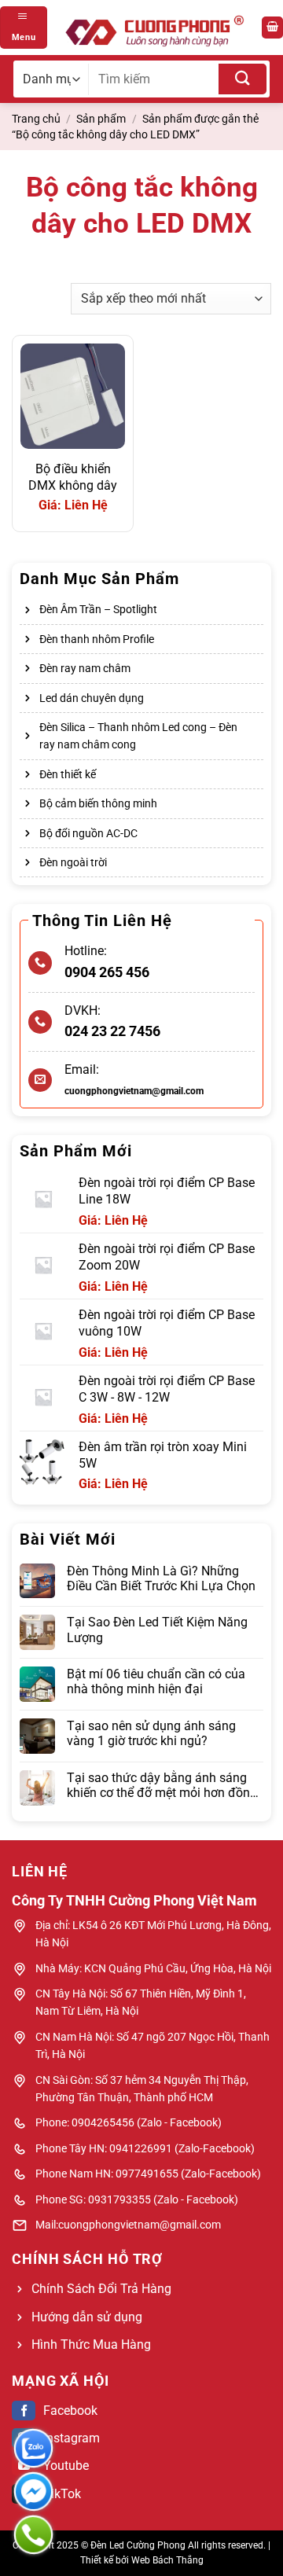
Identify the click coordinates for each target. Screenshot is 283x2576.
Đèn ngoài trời (73, 862)
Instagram (72, 2438)
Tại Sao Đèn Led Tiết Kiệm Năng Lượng (157, 1630)
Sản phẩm (101, 119)
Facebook (70, 2411)
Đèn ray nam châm (85, 668)
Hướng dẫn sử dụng (87, 2317)
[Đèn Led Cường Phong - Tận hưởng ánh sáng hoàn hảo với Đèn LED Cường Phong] (154, 28)
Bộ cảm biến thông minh (98, 803)
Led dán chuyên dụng (92, 698)
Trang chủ (36, 119)
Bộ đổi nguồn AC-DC (88, 833)
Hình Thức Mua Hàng (91, 2344)
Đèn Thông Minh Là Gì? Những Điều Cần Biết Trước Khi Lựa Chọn (161, 1578)
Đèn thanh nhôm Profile (97, 639)
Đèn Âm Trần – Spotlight (98, 609)
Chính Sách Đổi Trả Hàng (101, 2289)
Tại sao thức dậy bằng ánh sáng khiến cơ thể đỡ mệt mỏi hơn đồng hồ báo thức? (162, 1785)
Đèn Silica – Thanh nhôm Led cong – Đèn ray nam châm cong (138, 736)
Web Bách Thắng (167, 2560)
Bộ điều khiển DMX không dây (73, 477)
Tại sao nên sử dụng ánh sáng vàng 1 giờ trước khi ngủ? (151, 1733)
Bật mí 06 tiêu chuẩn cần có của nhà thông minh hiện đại (156, 1681)
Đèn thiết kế (68, 774)
